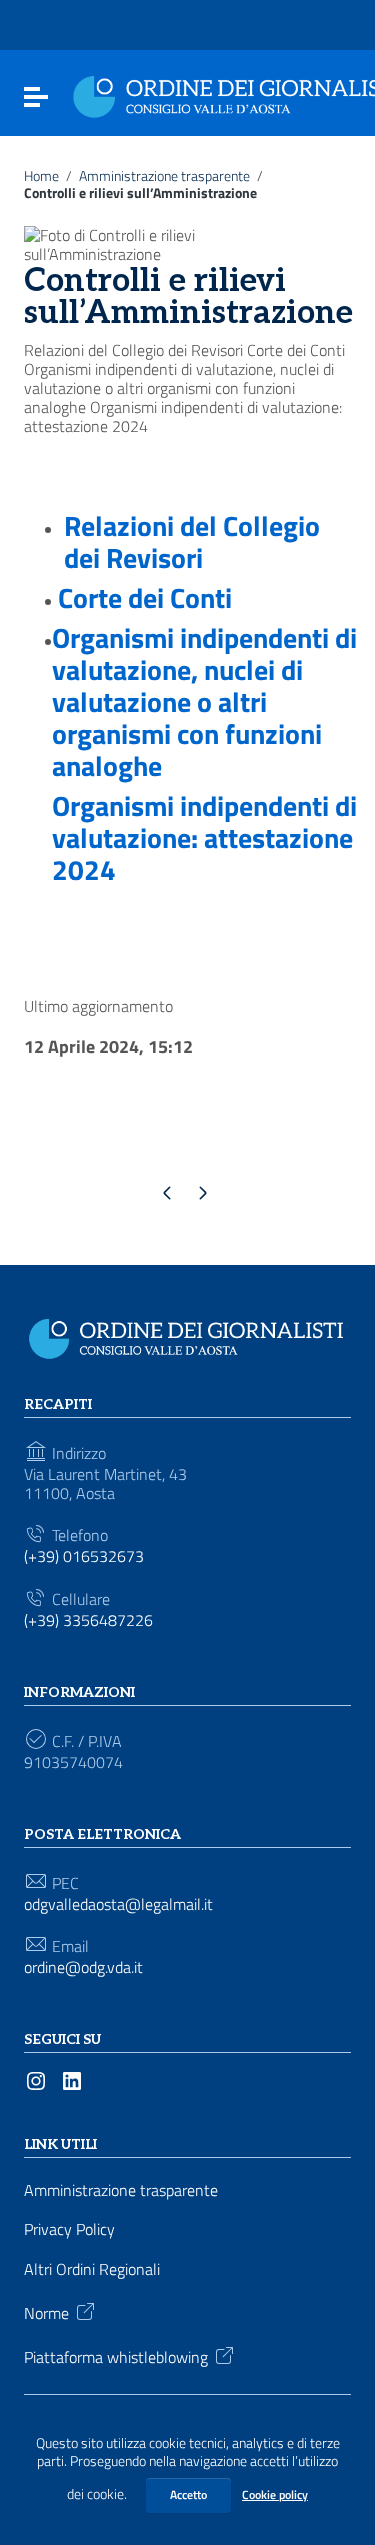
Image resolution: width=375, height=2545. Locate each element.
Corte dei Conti (145, 597)
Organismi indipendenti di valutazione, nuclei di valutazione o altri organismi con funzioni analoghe (204, 701)
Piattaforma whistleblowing (116, 2356)
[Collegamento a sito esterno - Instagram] (36, 2079)
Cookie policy (275, 2494)
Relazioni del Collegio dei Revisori (192, 541)
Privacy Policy (69, 2229)
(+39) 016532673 (84, 1556)
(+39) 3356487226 (88, 1620)
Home (41, 176)
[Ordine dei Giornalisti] (191, 1335)
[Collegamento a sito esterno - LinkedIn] (72, 2079)
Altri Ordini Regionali (92, 2269)
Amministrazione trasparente (164, 176)
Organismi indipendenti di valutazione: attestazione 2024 (204, 837)
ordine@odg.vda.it (83, 1967)
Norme (46, 2312)
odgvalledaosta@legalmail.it (118, 1904)
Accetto (188, 2494)
